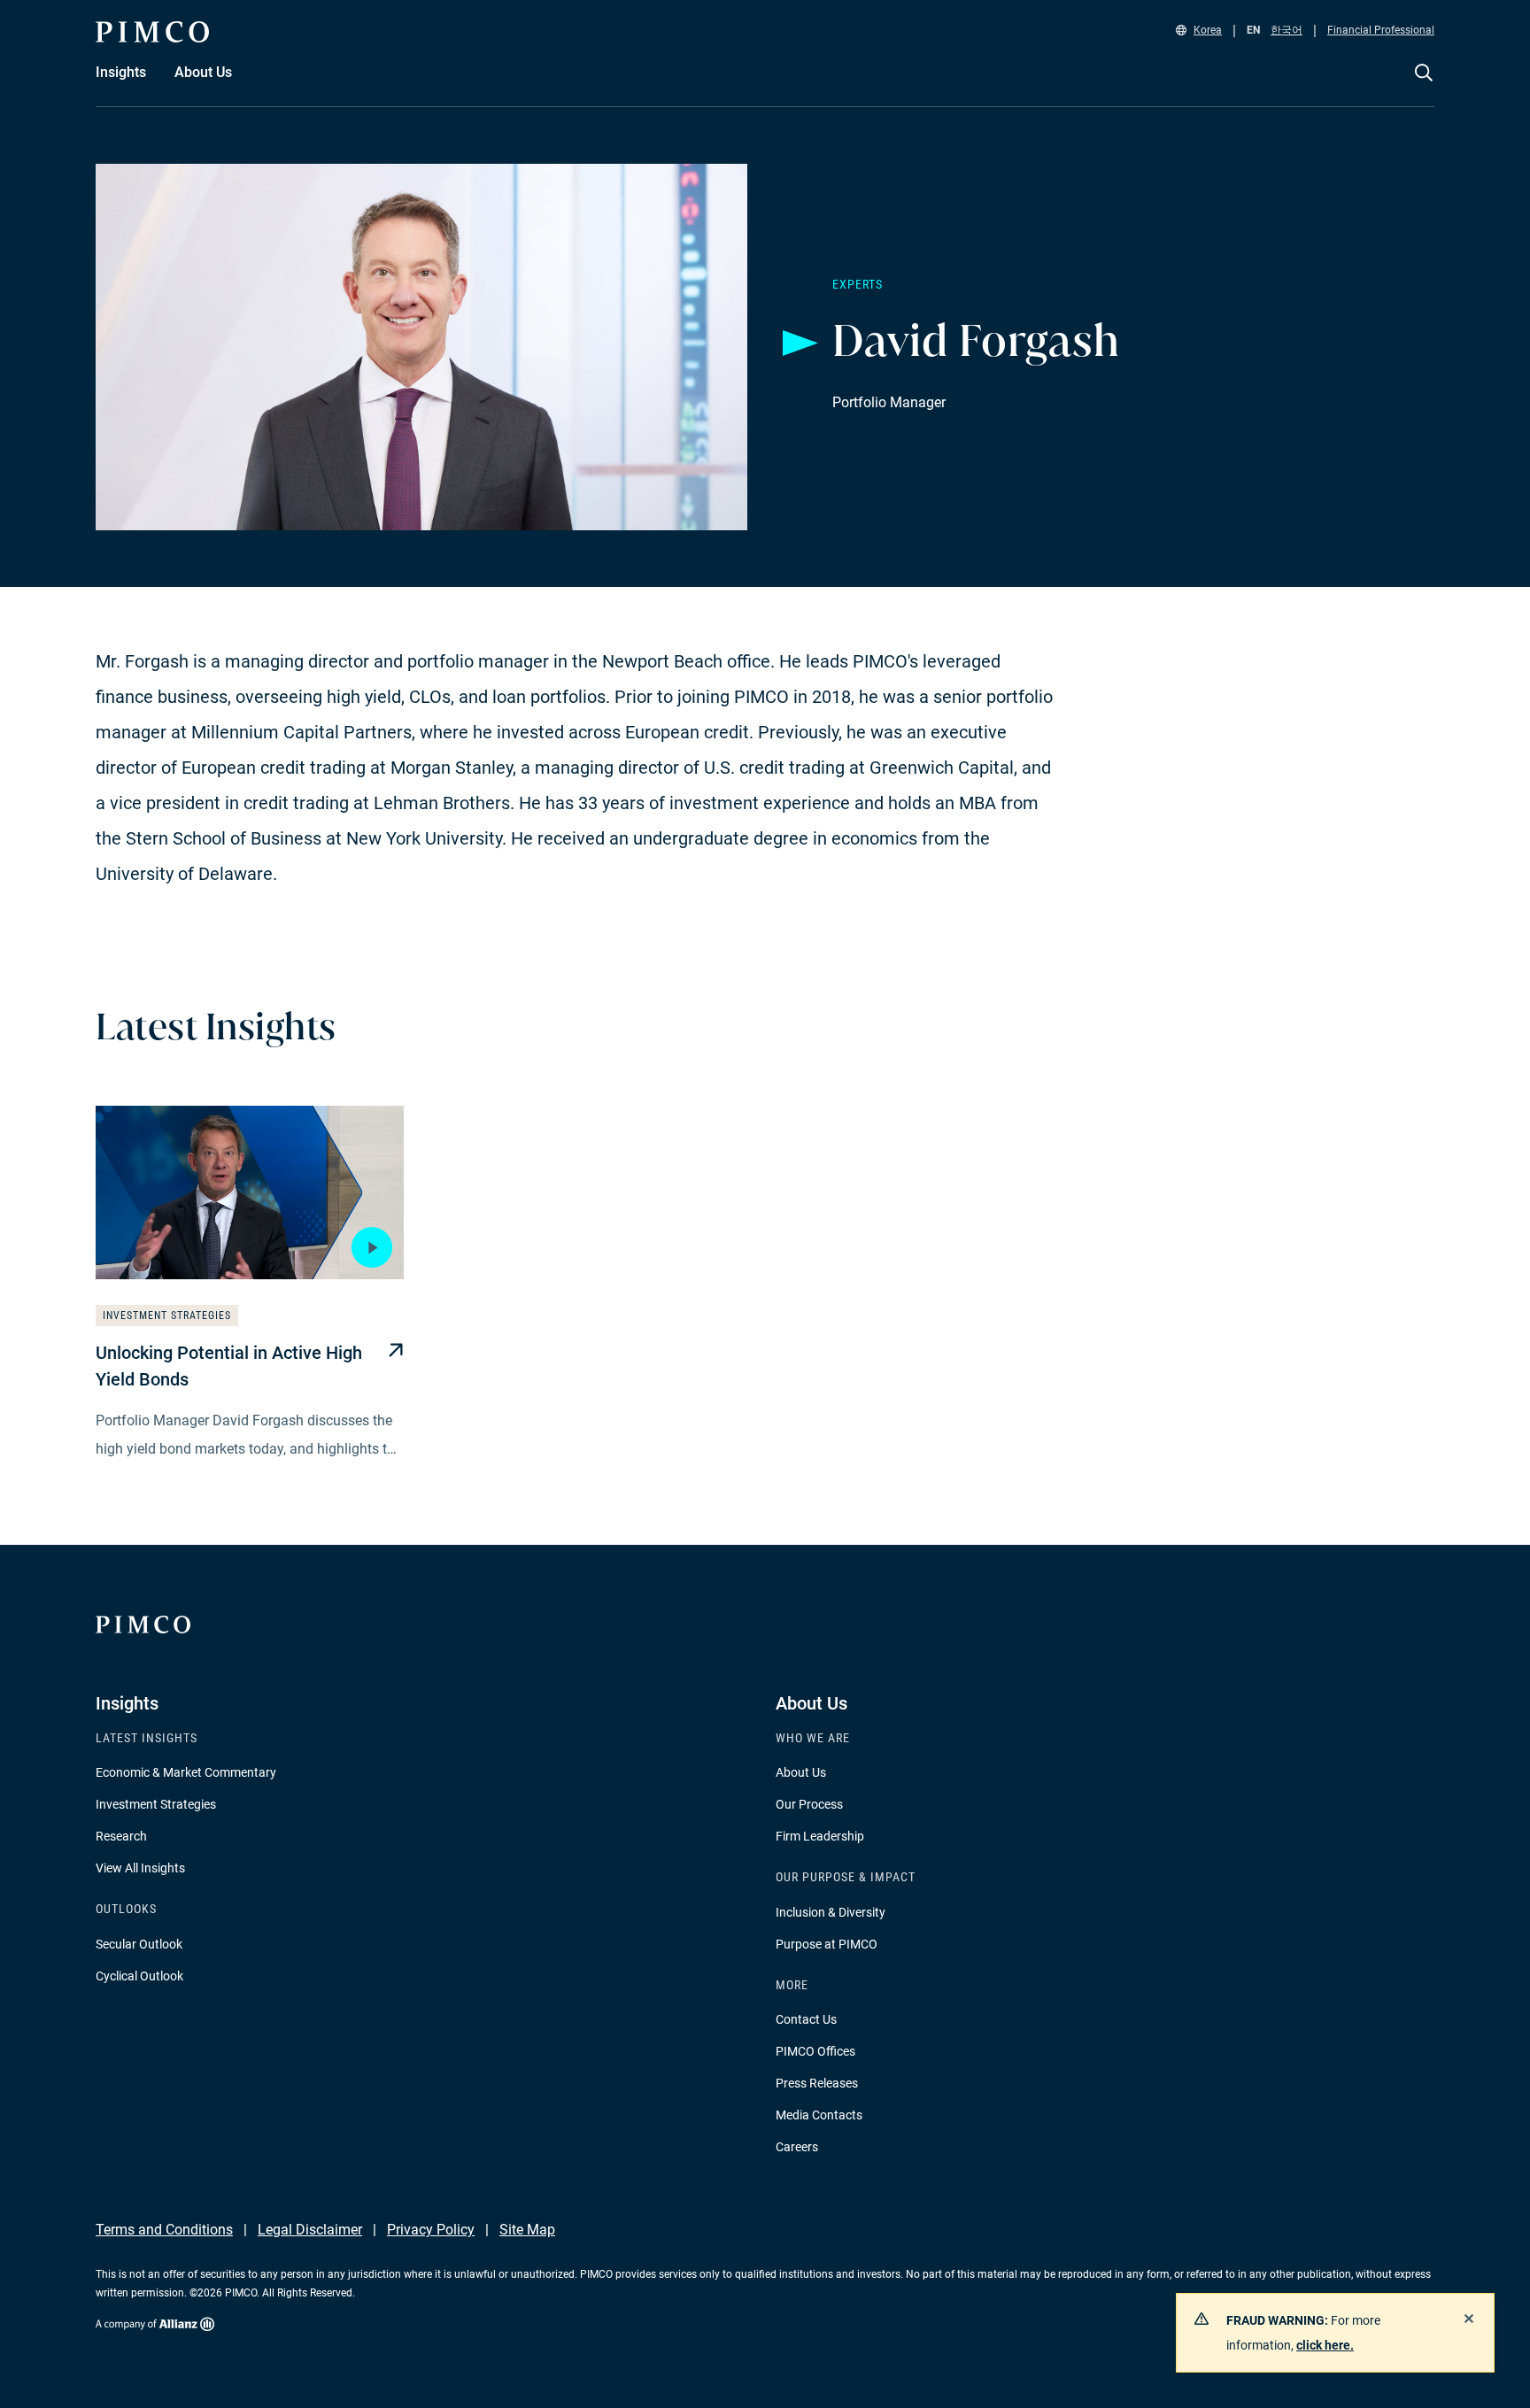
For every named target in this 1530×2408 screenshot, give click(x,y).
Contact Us (806, 2019)
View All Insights (140, 1868)
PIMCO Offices (815, 2051)
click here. (1325, 2345)
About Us (801, 1772)
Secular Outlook (139, 1944)
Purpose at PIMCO (827, 1944)
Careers (797, 2147)
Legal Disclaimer (310, 2230)
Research (121, 1836)
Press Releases (817, 2083)
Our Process (809, 1804)
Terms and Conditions (164, 2230)
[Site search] (1424, 85)
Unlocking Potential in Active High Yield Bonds (229, 1366)
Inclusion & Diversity (831, 1912)
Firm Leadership (820, 1836)
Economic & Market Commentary (186, 1772)
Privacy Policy (431, 2230)
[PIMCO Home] (152, 32)
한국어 (1287, 30)
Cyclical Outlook (139, 1976)
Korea (1208, 30)
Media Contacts (819, 2115)
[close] (1469, 2319)
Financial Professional (1381, 30)
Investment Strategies (156, 1804)
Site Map (527, 2230)
